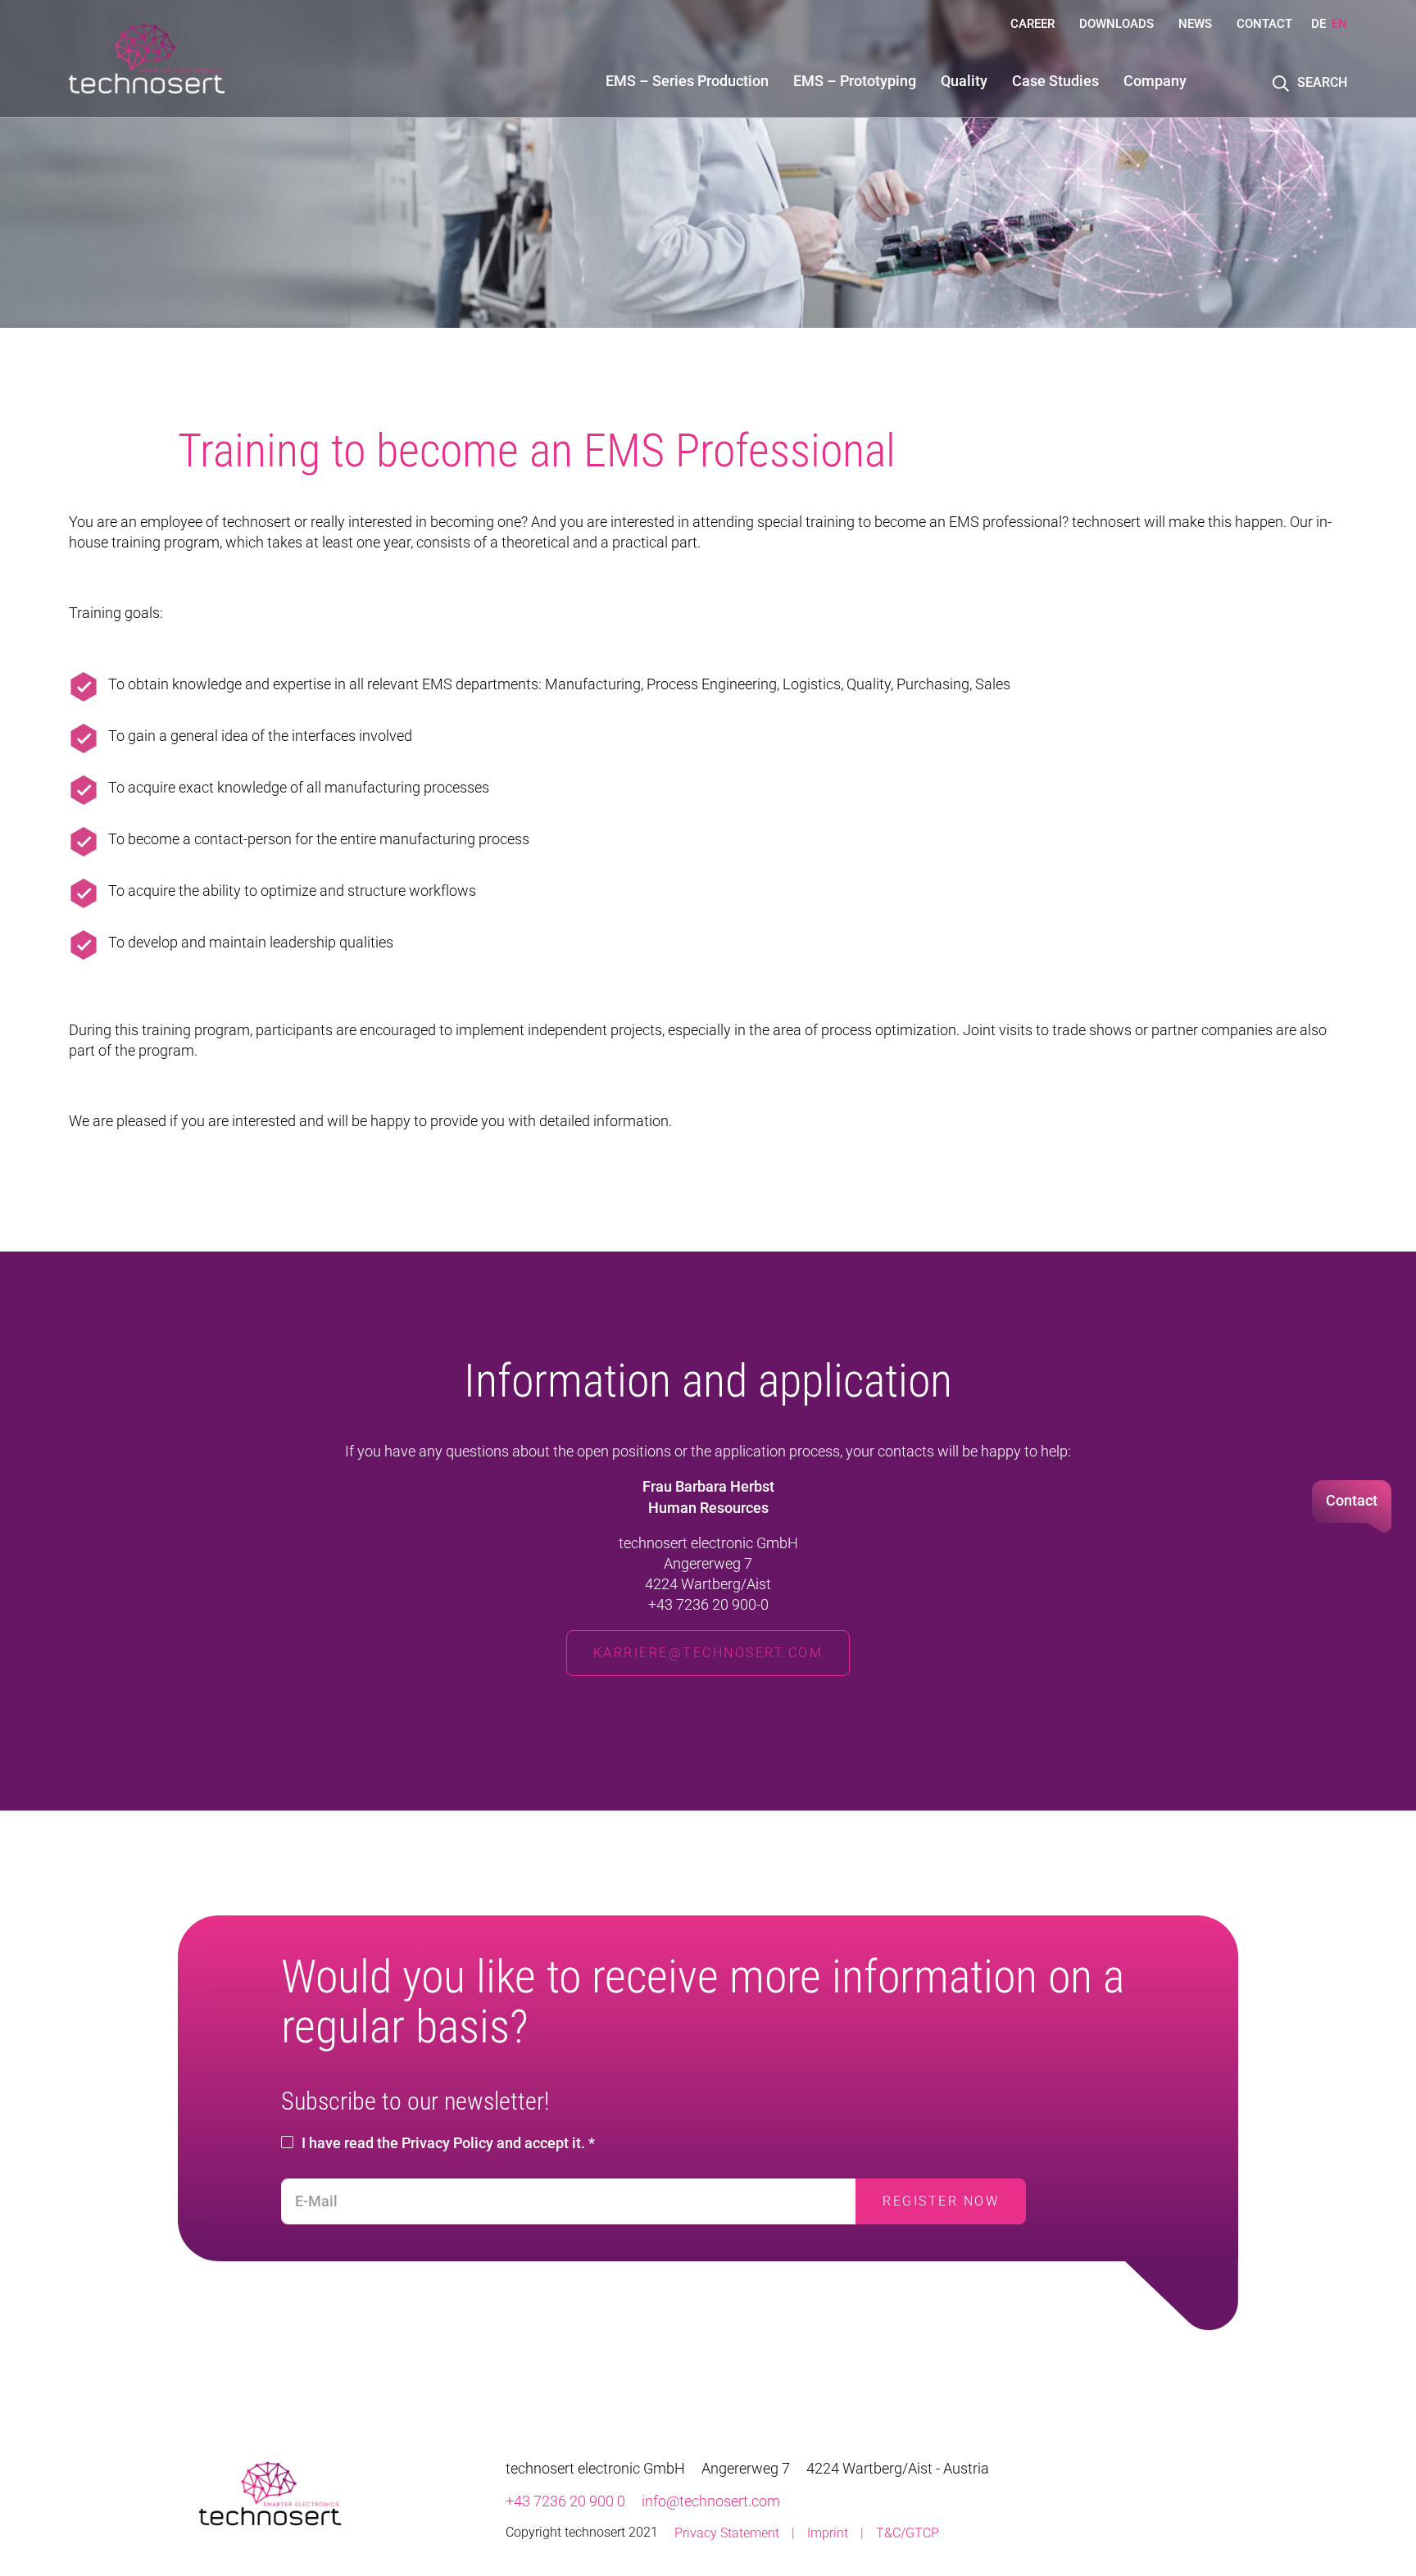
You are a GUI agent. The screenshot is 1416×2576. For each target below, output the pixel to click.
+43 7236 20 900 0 (565, 2501)
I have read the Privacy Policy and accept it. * (448, 2143)
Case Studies (1055, 81)
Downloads (1116, 24)
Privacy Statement (727, 2533)
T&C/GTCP (908, 2533)
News (1195, 24)
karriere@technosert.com (708, 1653)
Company (1155, 81)
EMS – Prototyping (855, 81)
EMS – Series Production (687, 81)
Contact (1264, 24)
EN (1339, 24)
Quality (964, 81)
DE (1318, 24)
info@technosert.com (711, 2501)
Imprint (828, 2533)
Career (1032, 24)
